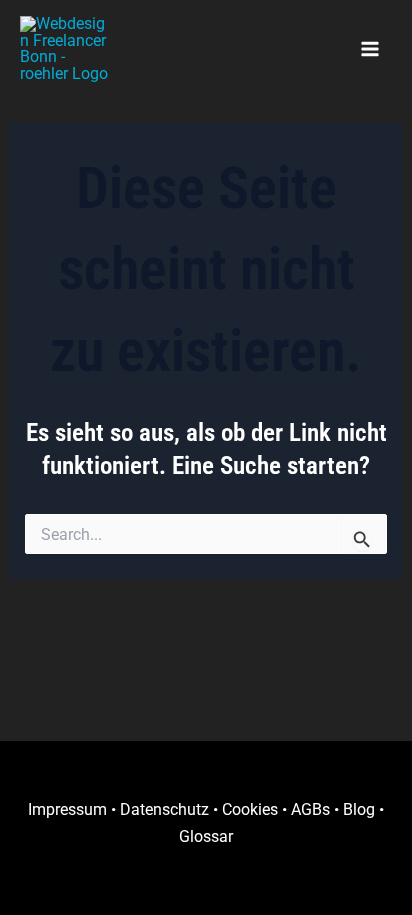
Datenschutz (164, 809)
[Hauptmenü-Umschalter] (369, 49)
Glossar (206, 836)
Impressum (67, 809)
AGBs (310, 809)
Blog (359, 809)
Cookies (250, 809)
